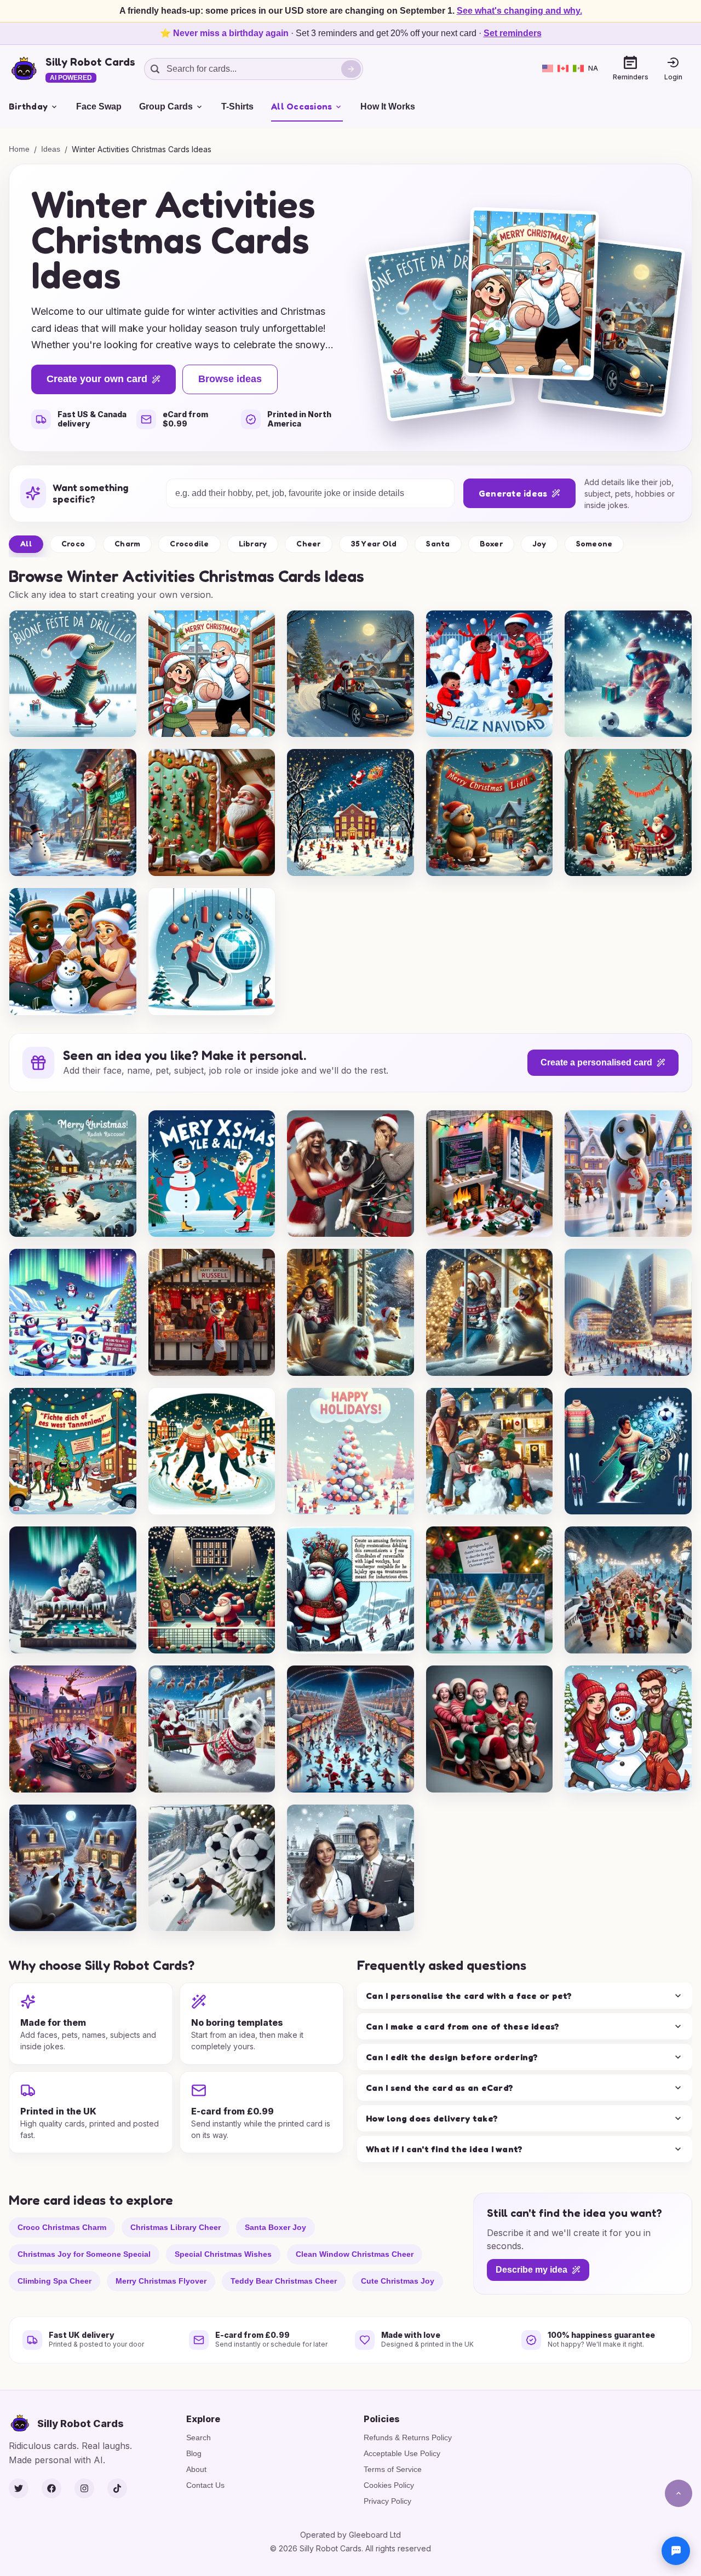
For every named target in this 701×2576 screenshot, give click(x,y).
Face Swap (99, 106)
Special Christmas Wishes (223, 2254)
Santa (438, 543)
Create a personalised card (596, 1062)
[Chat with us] (676, 2551)
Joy (539, 543)
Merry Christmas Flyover (161, 2281)
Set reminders (513, 33)
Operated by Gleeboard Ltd (350, 2535)
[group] (73, 674)
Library (253, 543)
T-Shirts (237, 106)
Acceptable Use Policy (402, 2453)
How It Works (388, 106)
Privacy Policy (387, 2501)
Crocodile (189, 543)
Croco (73, 543)
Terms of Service (393, 2469)
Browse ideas (230, 379)
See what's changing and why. (519, 11)
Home (19, 149)
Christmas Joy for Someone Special (84, 2254)
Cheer (308, 543)
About (196, 2469)
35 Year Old (374, 543)
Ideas (51, 149)
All (26, 543)
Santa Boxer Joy (275, 2227)
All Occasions (301, 106)
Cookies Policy (389, 2485)
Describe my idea (532, 2270)
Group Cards (166, 106)
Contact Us (205, 2485)
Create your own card (97, 379)
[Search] (351, 69)
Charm (127, 543)
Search (199, 2437)
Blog (194, 2453)
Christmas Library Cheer (176, 2227)
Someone (594, 543)
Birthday (28, 106)
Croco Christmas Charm (62, 2227)
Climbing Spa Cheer (54, 2281)
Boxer (491, 543)
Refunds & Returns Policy (408, 2437)
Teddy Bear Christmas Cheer (284, 2281)
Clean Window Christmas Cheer (355, 2254)
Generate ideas (513, 493)
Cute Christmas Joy (398, 2281)
